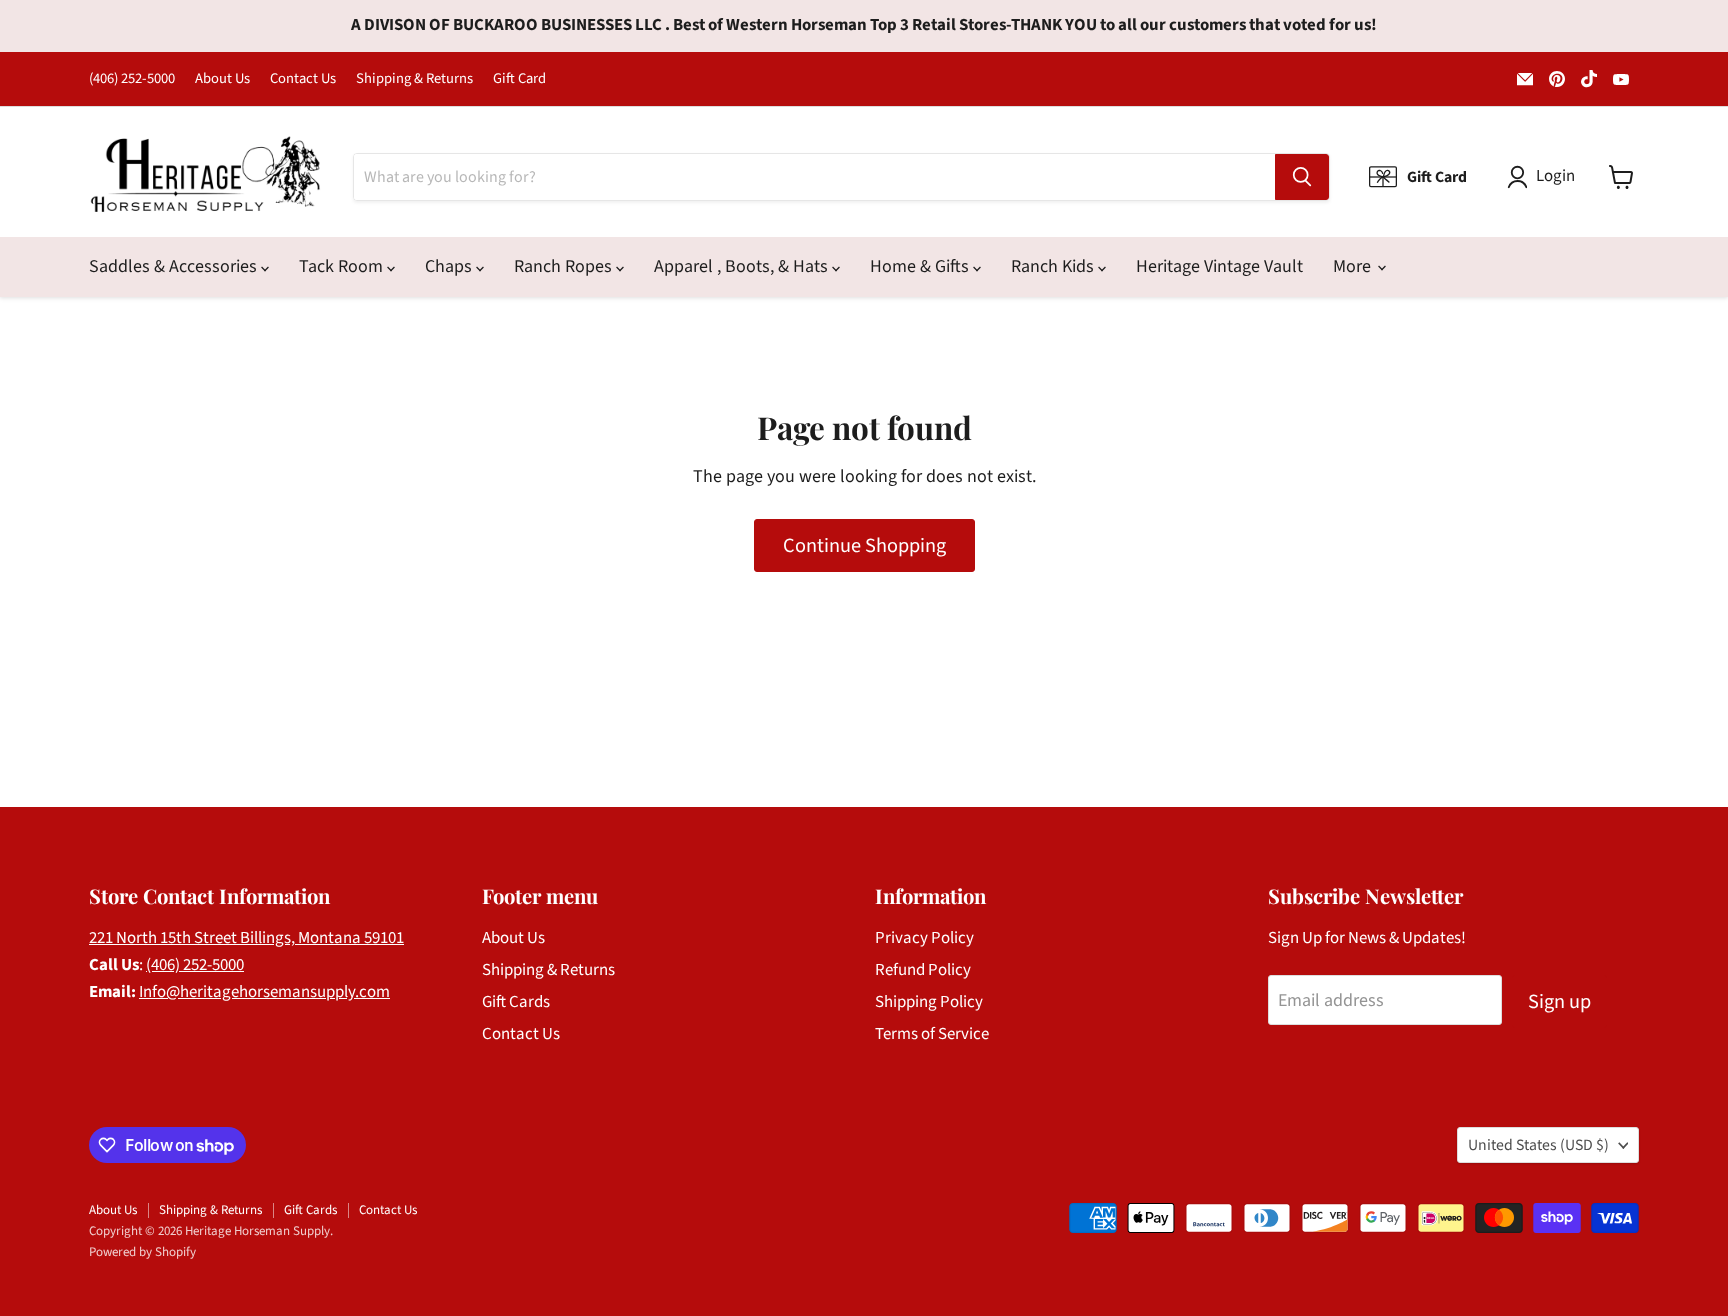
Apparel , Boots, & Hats (743, 266)
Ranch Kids (1054, 266)
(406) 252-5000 (132, 79)
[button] (1545, 177)
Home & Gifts (921, 266)
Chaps (450, 266)
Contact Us (303, 79)
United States (1538, 1145)
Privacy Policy (924, 938)
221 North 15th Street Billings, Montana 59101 (246, 938)
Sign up (1559, 1001)
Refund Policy (923, 970)
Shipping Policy (929, 1002)
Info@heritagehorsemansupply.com (264, 992)
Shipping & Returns (414, 79)
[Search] (1302, 177)
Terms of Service (932, 1034)
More (1354, 266)
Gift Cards (516, 1002)
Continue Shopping (864, 545)
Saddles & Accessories (175, 266)
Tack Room (343, 266)
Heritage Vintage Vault (1219, 266)
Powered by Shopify (142, 1252)
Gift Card (519, 79)
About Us (222, 79)
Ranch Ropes (565, 266)
